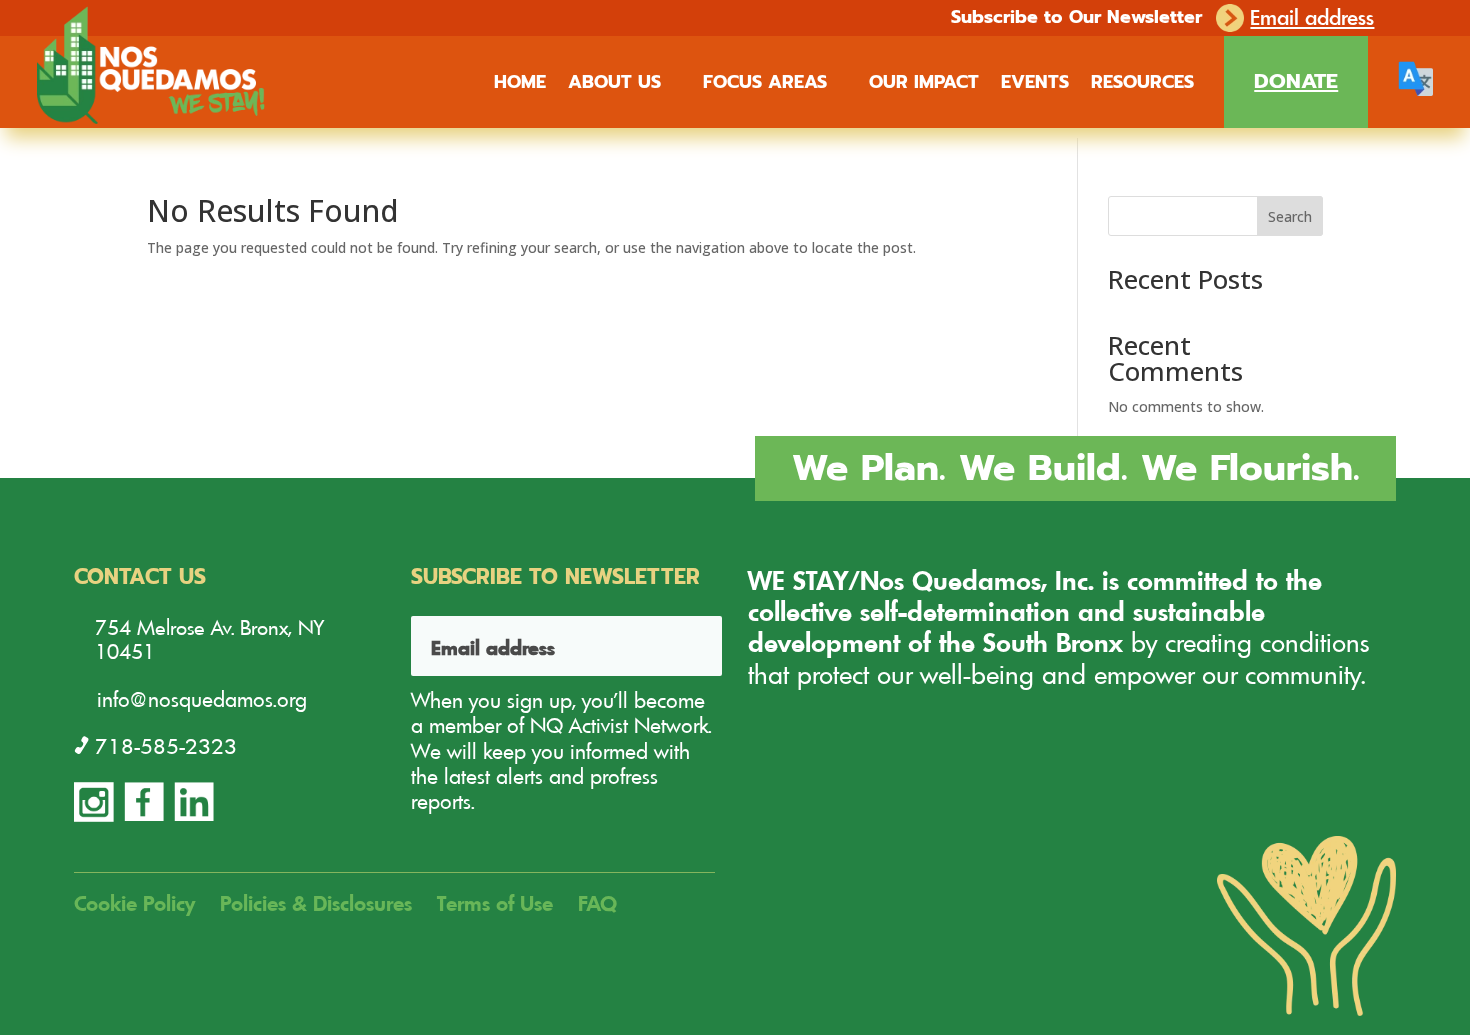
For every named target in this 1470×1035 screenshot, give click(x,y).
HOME (520, 85)
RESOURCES (1142, 85)
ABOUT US (614, 85)
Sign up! (682, 646)
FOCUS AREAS (765, 85)
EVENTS (1035, 85)
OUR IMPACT (924, 85)
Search (1290, 216)
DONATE (1296, 81)
